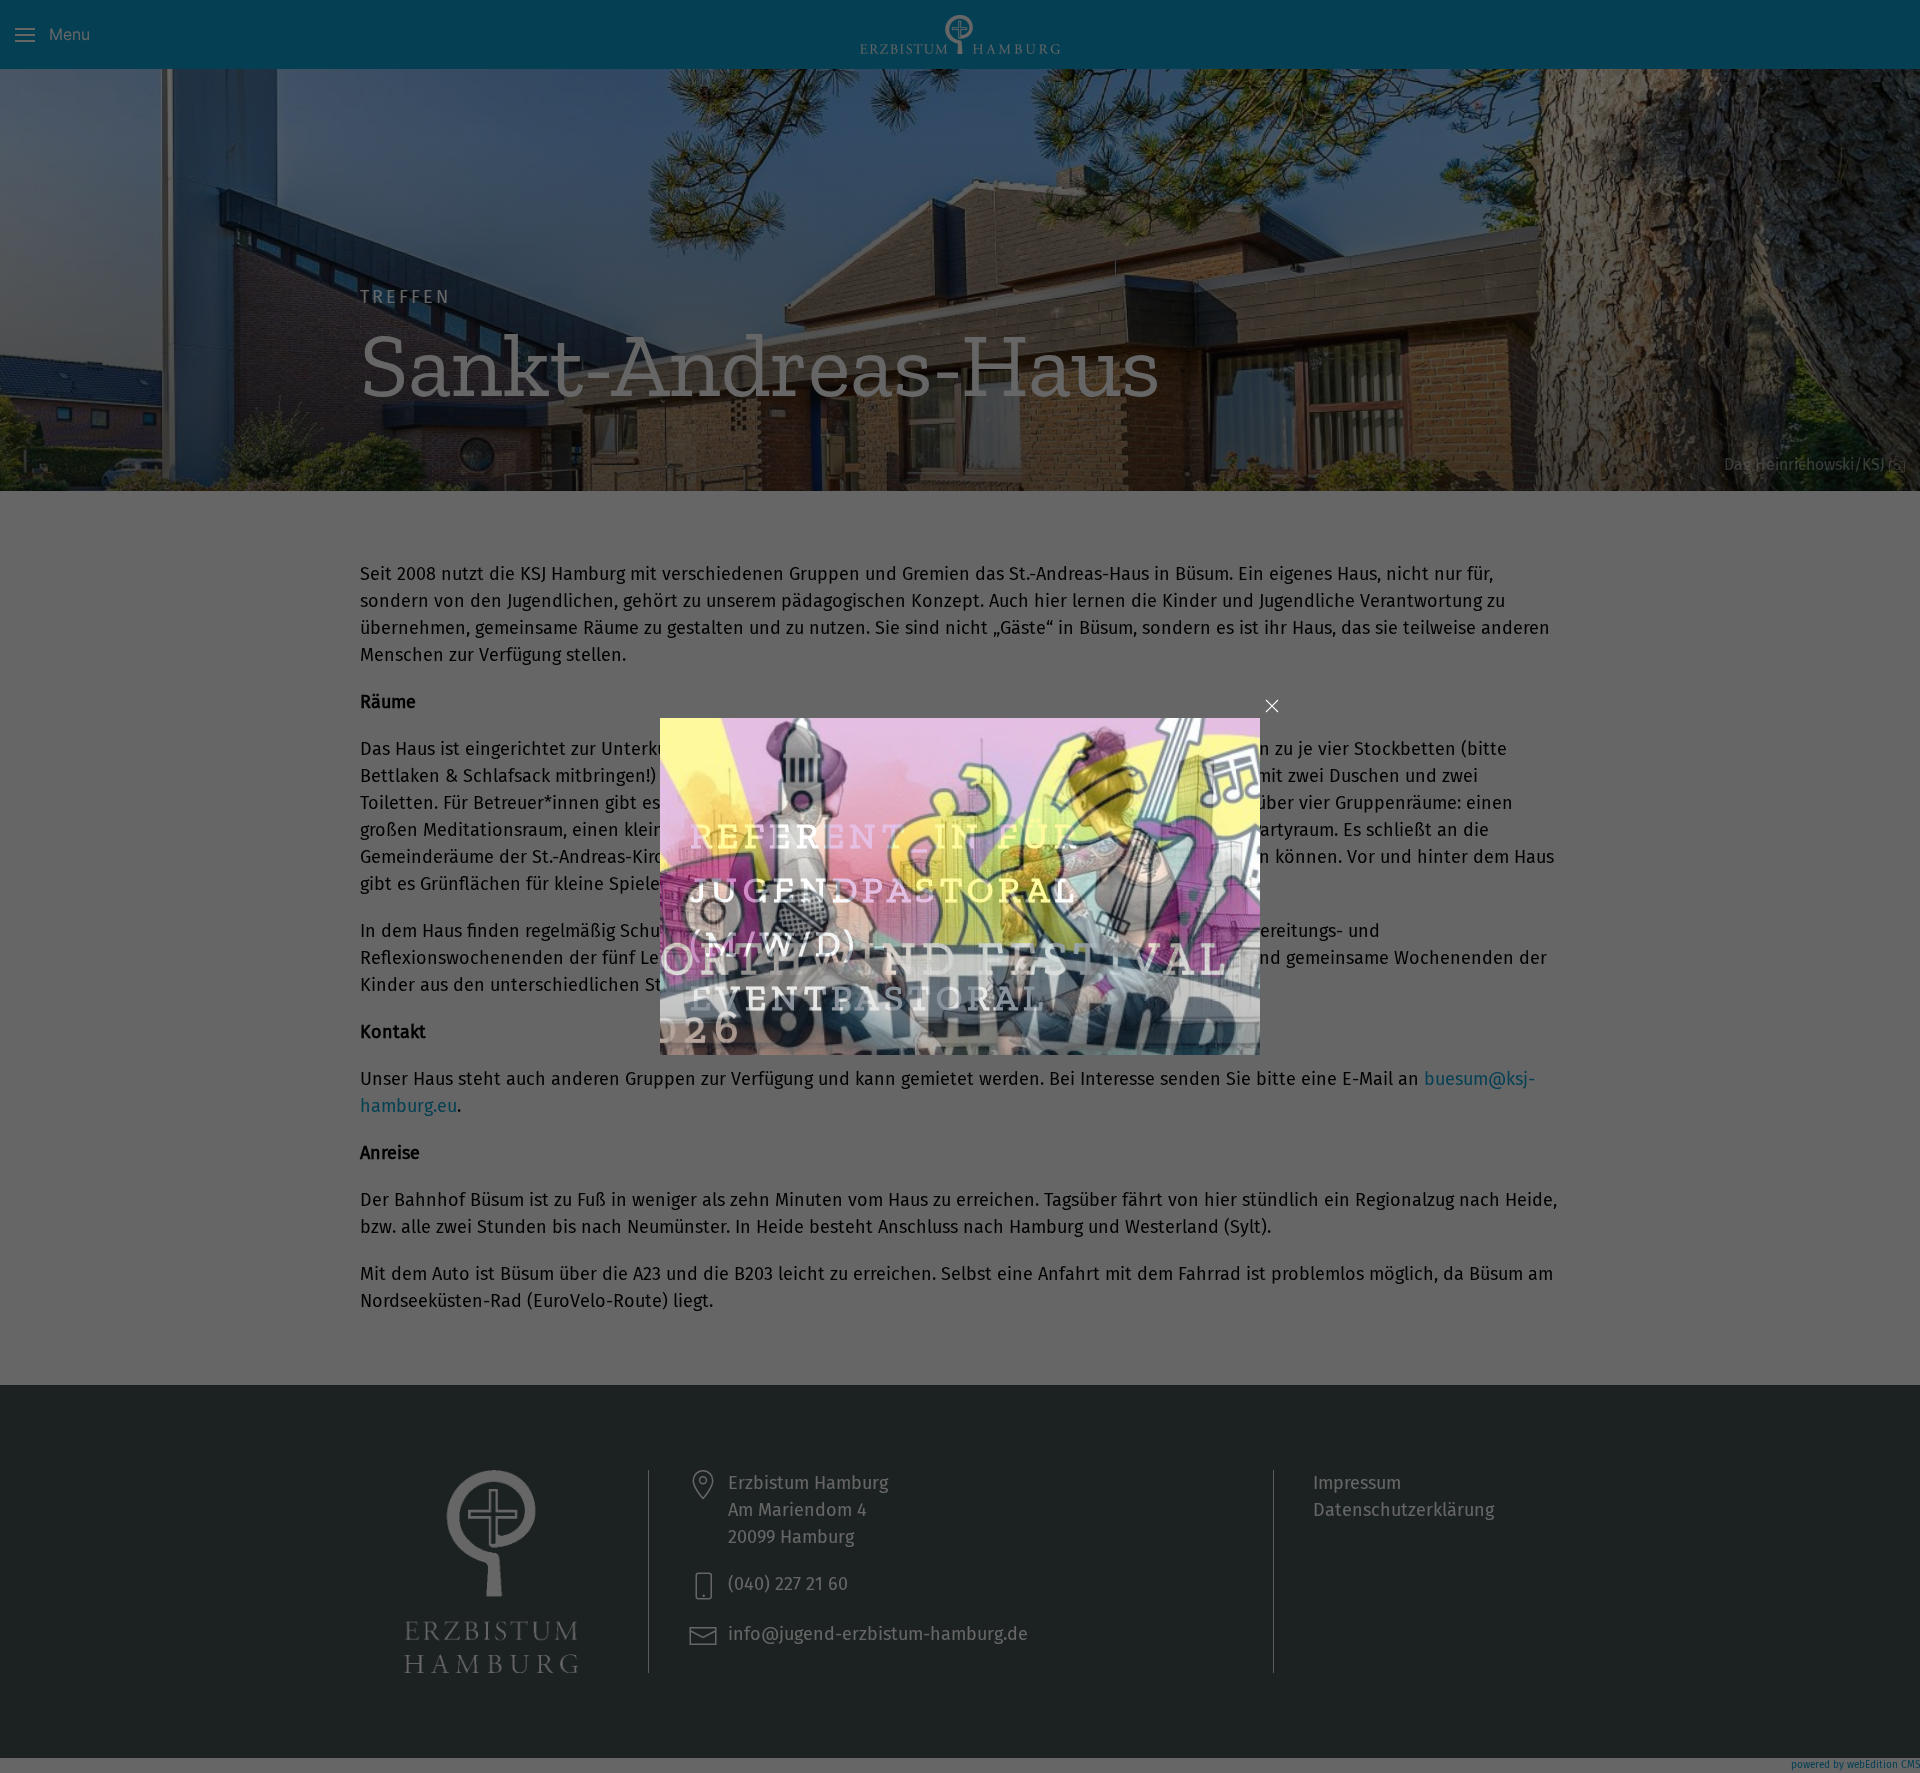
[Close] (1272, 706)
